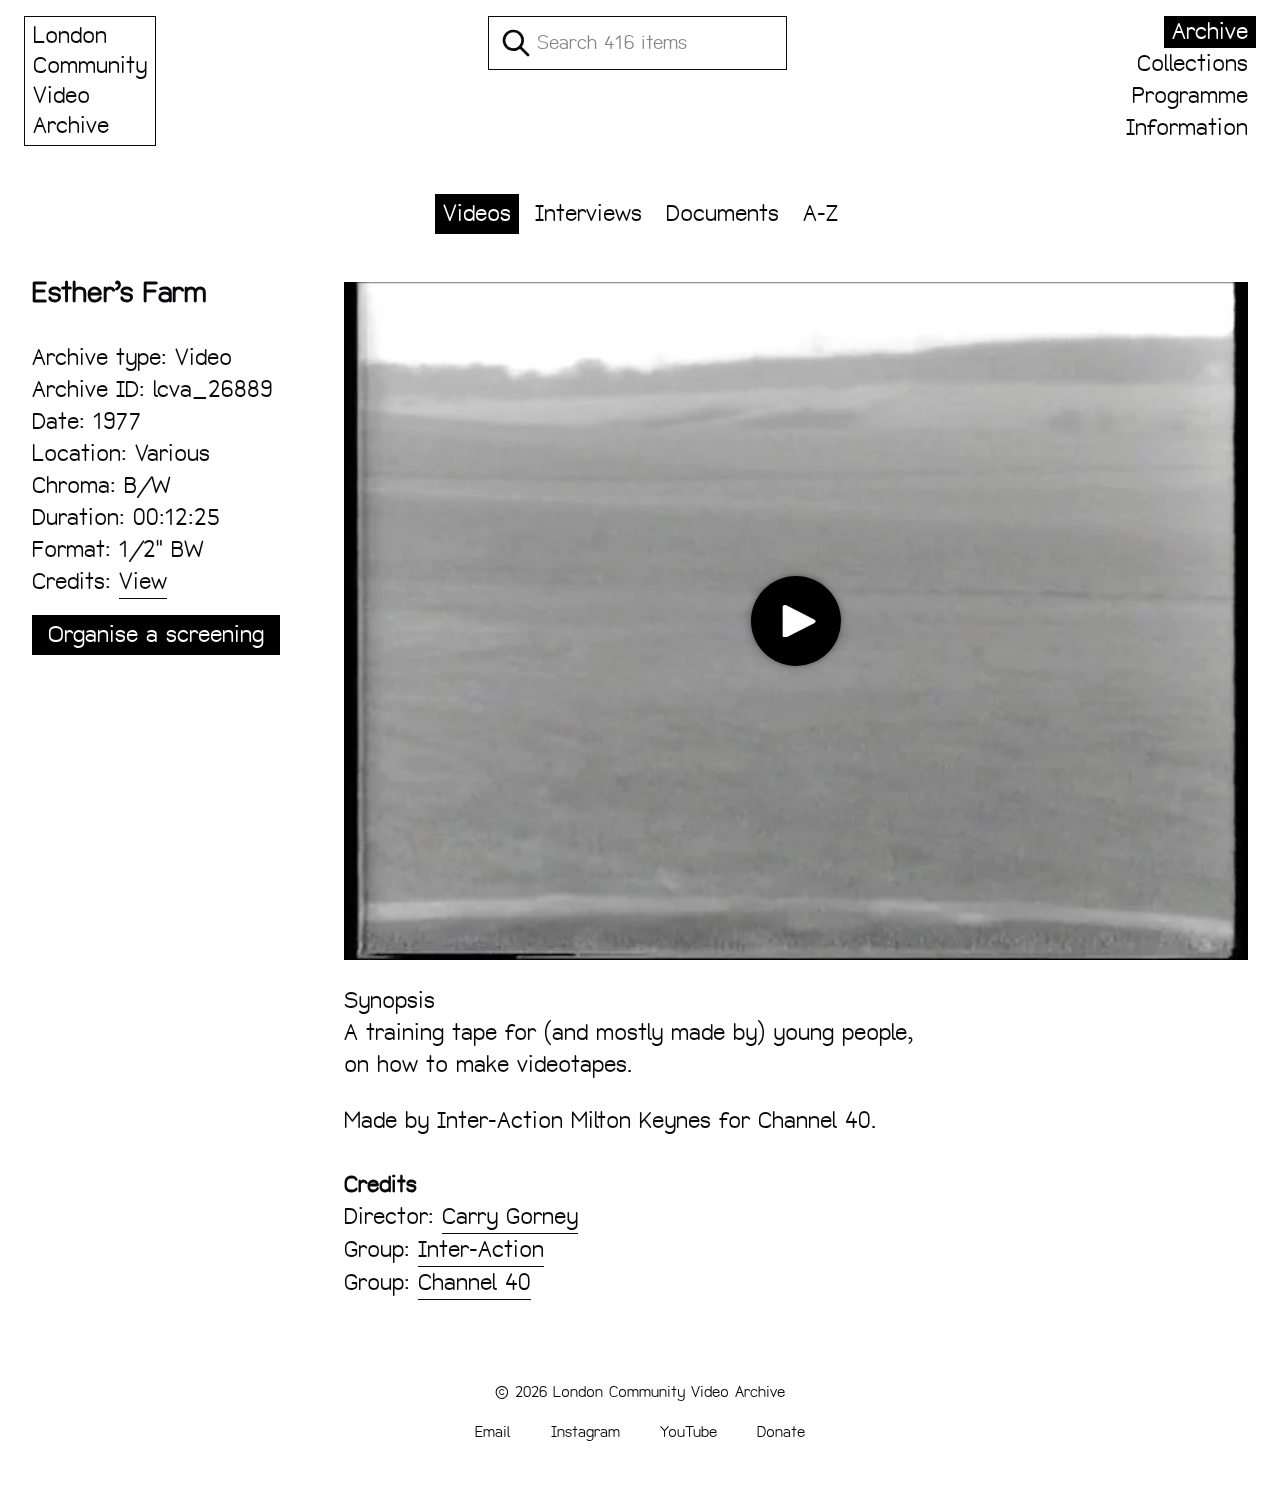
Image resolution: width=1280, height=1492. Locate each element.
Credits (380, 1184)
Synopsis (389, 1000)
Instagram (585, 1431)
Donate (781, 1431)
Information (1187, 127)
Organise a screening (156, 634)
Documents (722, 213)
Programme (1190, 95)
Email (493, 1431)
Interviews (588, 213)
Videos (477, 213)
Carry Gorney (510, 1216)
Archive (1210, 31)
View (143, 581)
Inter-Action (481, 1249)
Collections (1192, 63)
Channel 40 (474, 1282)
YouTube (688, 1431)
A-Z (820, 213)
